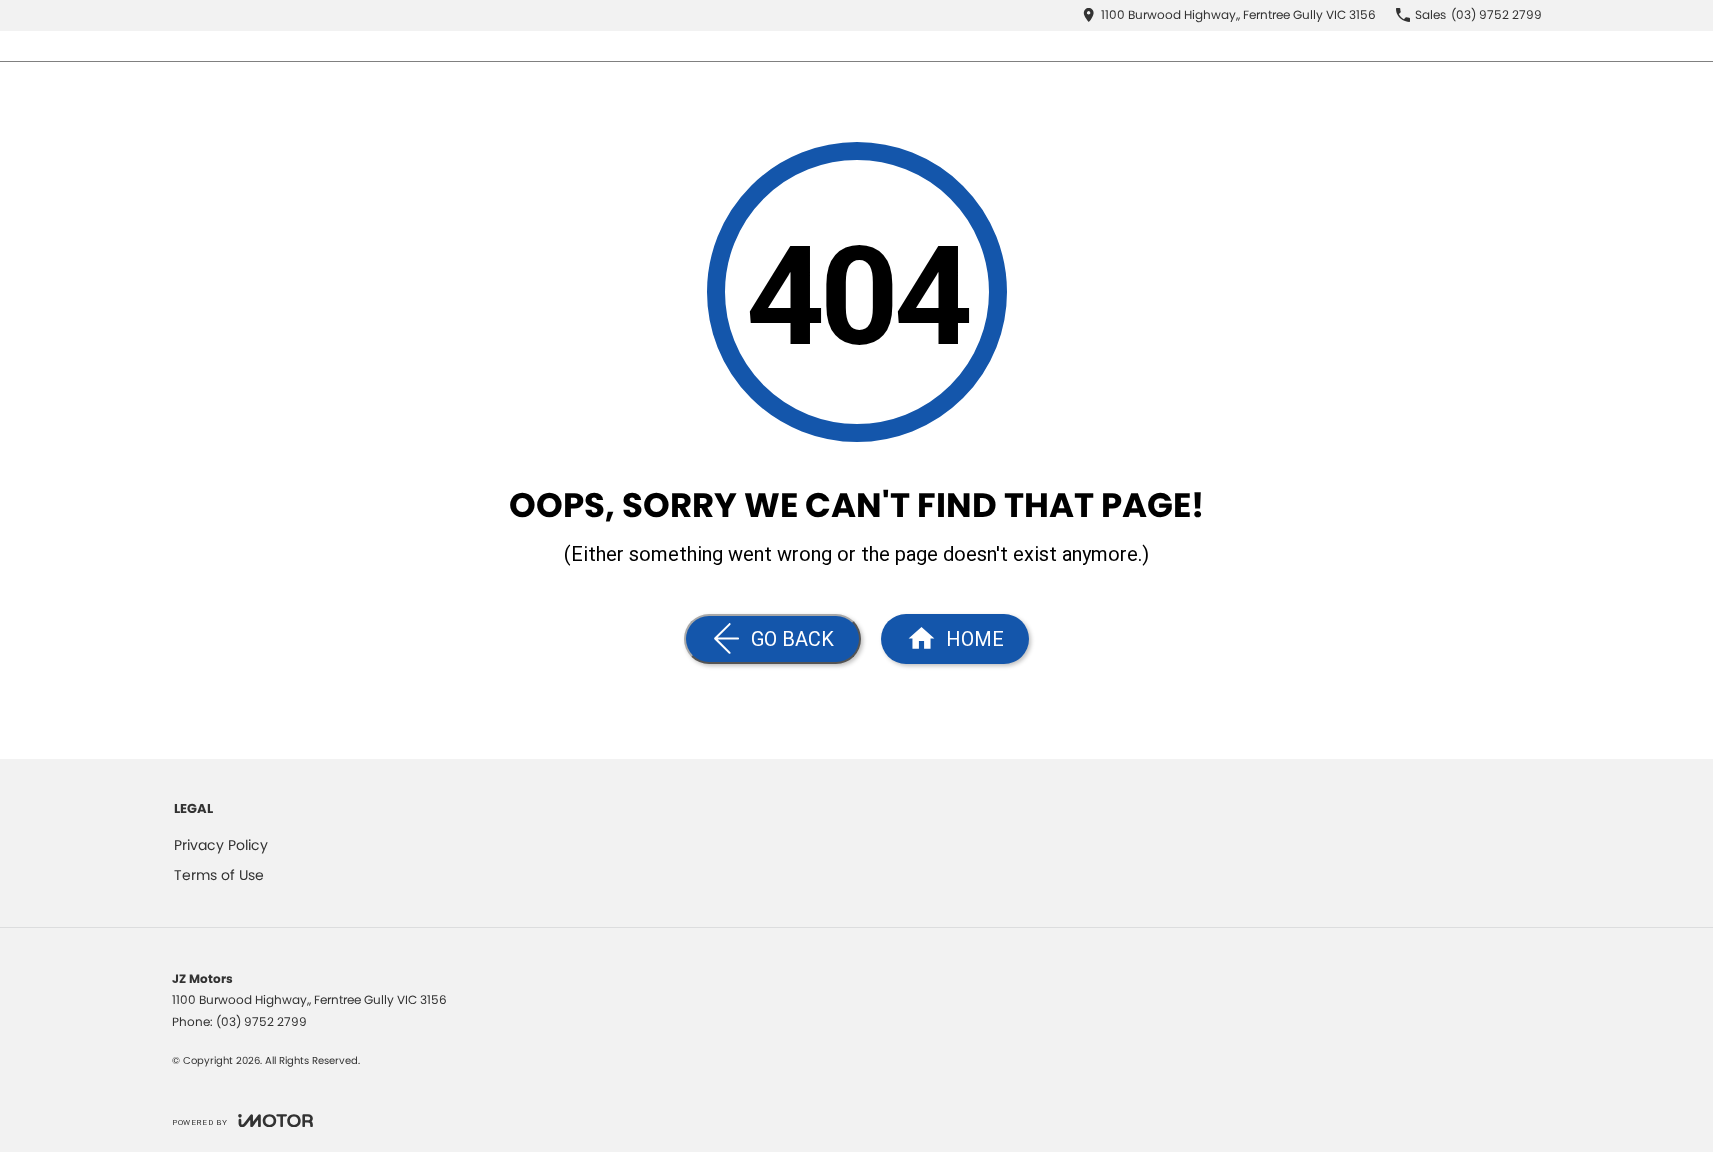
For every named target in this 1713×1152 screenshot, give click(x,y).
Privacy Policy (221, 845)
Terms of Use (219, 875)
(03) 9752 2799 (261, 1021)
